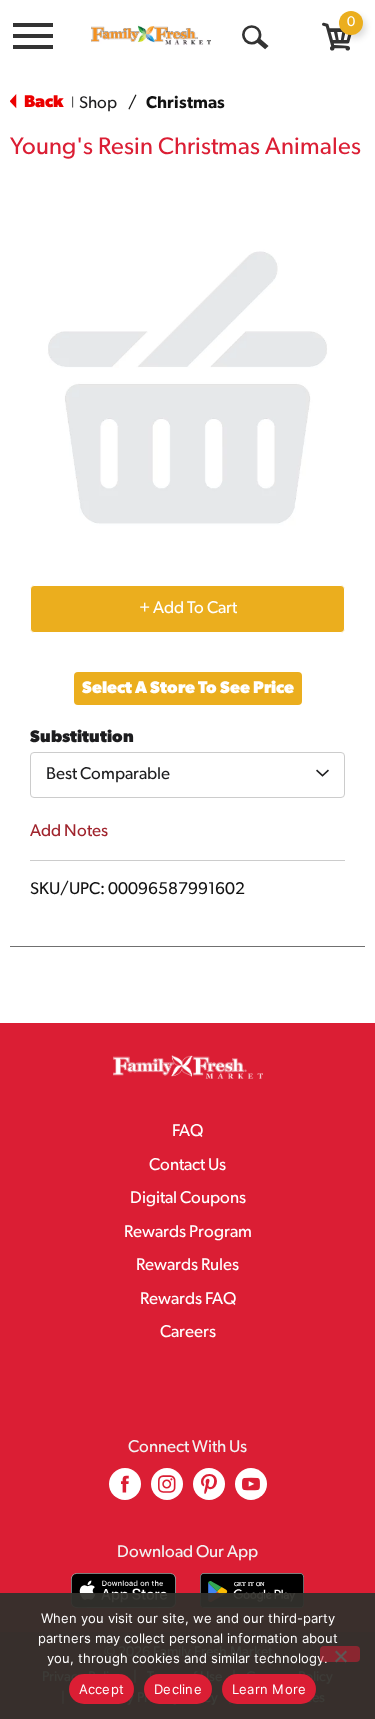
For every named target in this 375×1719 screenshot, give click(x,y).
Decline (178, 1689)
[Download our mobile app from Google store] (252, 1590)
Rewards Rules (187, 1265)
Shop (98, 103)
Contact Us (187, 1165)
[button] (187, 608)
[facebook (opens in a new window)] (125, 1491)
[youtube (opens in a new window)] (251, 1491)
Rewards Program (188, 1232)
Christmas (185, 103)
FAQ (187, 1131)
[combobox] (187, 775)
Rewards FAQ (188, 1299)
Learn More (269, 1689)
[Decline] (340, 1654)
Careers (188, 1332)
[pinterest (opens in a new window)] (209, 1491)
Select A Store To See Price (188, 688)
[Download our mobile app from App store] (123, 1590)
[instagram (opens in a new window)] (167, 1491)
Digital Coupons (188, 1198)
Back (42, 102)
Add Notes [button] (69, 831)
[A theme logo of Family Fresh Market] (151, 35)
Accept (102, 1689)
